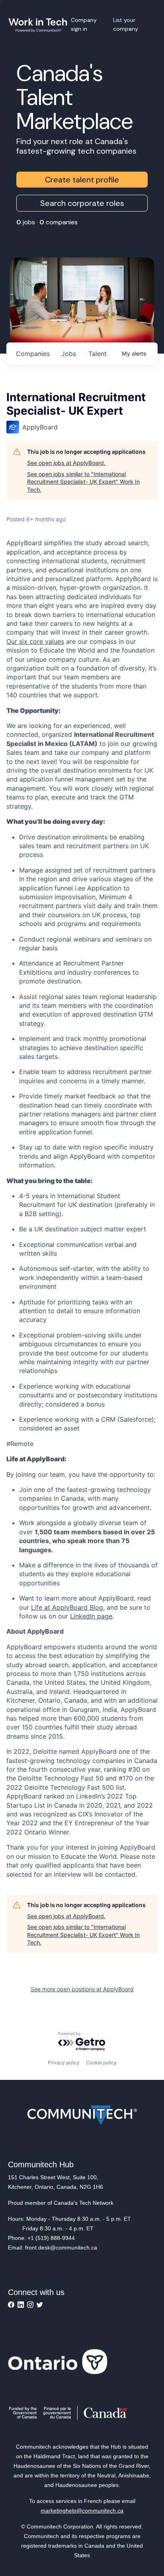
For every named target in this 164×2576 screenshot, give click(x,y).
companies (33, 354)
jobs (69, 354)
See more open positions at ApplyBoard (82, 1989)
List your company (126, 24)
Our (13, 641)
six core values (42, 641)
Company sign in (84, 24)
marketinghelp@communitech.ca (82, 2511)
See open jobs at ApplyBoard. (66, 463)
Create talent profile (82, 180)
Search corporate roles (82, 203)
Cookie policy (101, 2063)
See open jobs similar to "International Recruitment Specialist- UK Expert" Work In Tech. (83, 482)
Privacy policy (64, 2063)
